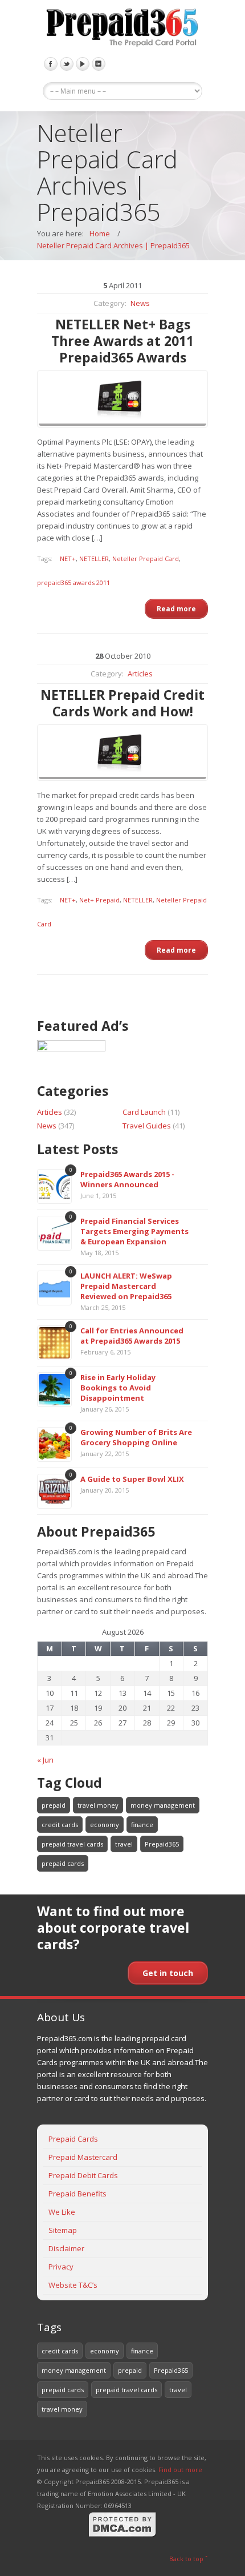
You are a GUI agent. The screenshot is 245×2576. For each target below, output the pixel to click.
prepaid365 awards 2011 (73, 582)
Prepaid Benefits (77, 2194)
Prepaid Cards (73, 2139)
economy (105, 1825)
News (140, 303)
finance (142, 1825)
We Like (62, 2212)
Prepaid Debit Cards (83, 2175)
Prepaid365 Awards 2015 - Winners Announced (127, 1179)
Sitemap (63, 2230)
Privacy (61, 2267)
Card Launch (144, 1112)
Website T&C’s (73, 2285)
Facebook (51, 64)
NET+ (68, 559)
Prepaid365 (162, 1844)
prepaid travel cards (72, 1844)
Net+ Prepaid (99, 900)
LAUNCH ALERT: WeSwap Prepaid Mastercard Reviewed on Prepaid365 (126, 1286)
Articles (140, 674)
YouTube (83, 64)
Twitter (67, 64)
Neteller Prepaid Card (146, 559)
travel (124, 1844)
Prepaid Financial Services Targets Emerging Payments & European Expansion (134, 1231)
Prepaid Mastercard (83, 2157)
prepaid (54, 1805)
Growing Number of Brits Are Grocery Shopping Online (136, 1437)
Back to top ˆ (189, 2559)
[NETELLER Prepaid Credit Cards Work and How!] (122, 753)
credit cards (60, 1825)
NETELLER (94, 559)
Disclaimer (66, 2248)
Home (100, 233)
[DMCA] (122, 2535)
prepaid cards (63, 1863)
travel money (98, 1805)
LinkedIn (99, 64)
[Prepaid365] (122, 29)
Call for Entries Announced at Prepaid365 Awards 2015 (132, 1336)
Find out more (180, 2470)
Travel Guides (147, 1126)
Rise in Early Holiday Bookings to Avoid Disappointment (118, 1388)
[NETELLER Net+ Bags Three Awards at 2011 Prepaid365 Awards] (122, 399)
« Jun (45, 1760)
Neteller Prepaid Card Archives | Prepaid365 (113, 245)
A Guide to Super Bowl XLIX (132, 1479)
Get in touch (168, 1973)
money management (163, 1805)
